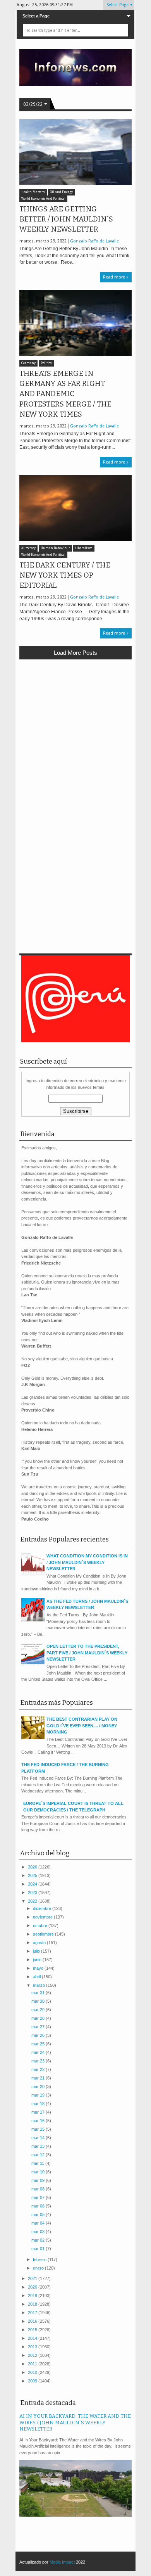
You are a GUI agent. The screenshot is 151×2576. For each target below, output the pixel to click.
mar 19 (39, 2095)
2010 (33, 2372)
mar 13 (39, 2146)
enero (39, 2268)
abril (37, 1977)
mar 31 (39, 1993)
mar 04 (39, 2223)
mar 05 (39, 2214)
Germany (28, 363)
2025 (33, 1875)
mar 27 (39, 2027)
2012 (33, 2355)
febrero (40, 2259)
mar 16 (39, 2121)
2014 (33, 2338)
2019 (33, 2296)
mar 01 (39, 2249)
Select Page (118, 5)
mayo (39, 1968)
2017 (33, 2313)
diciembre (43, 1908)
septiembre (44, 1934)
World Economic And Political (43, 199)
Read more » (116, 277)
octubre (41, 1926)
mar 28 (39, 2018)
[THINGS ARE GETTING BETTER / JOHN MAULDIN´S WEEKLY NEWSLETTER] (75, 152)
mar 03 (39, 2232)
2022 (33, 1901)
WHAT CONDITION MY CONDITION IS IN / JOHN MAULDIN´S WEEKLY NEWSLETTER (87, 1562)
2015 (33, 2330)
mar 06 (39, 2206)
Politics (46, 363)
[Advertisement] (75, 744)
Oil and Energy (61, 192)
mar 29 (39, 2010)
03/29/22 (33, 104)
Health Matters (33, 192)
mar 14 (39, 2138)
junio (38, 1960)
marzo (39, 1985)
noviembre (43, 1917)
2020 (33, 2287)
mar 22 (39, 2069)
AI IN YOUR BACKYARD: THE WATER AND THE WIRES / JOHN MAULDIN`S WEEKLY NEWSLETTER (75, 2422)
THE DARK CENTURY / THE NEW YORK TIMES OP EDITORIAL (65, 575)
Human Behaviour (55, 548)
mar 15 (39, 2129)
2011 (33, 2364)
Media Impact (62, 2562)
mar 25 (39, 2044)
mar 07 (39, 2197)
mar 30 (39, 2001)
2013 (33, 2347)
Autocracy (28, 548)
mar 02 (39, 2240)
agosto (40, 1943)
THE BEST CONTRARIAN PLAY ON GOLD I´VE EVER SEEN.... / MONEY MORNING (82, 1726)
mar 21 (39, 2078)
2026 (33, 1867)
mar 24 (39, 2052)
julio (37, 1951)
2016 (33, 2321)
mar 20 (39, 2086)
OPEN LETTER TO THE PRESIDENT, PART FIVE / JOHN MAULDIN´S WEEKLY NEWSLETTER (87, 1653)
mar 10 (39, 2172)
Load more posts (75, 653)
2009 (33, 2381)
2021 (33, 2278)
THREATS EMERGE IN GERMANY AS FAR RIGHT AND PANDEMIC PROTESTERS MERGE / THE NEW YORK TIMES (65, 394)
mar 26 (39, 2035)
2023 (33, 1893)
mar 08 (39, 2189)
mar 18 (39, 2104)
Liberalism (84, 548)
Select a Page (36, 16)
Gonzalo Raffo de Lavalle (94, 241)
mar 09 (39, 2180)
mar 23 (39, 2061)
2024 (33, 1884)
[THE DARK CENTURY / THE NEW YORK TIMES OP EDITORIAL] (75, 508)
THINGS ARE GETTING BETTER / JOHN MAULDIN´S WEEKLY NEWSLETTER (66, 219)
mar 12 (39, 2155)
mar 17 (39, 2112)
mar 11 (38, 2163)
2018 (33, 2304)
